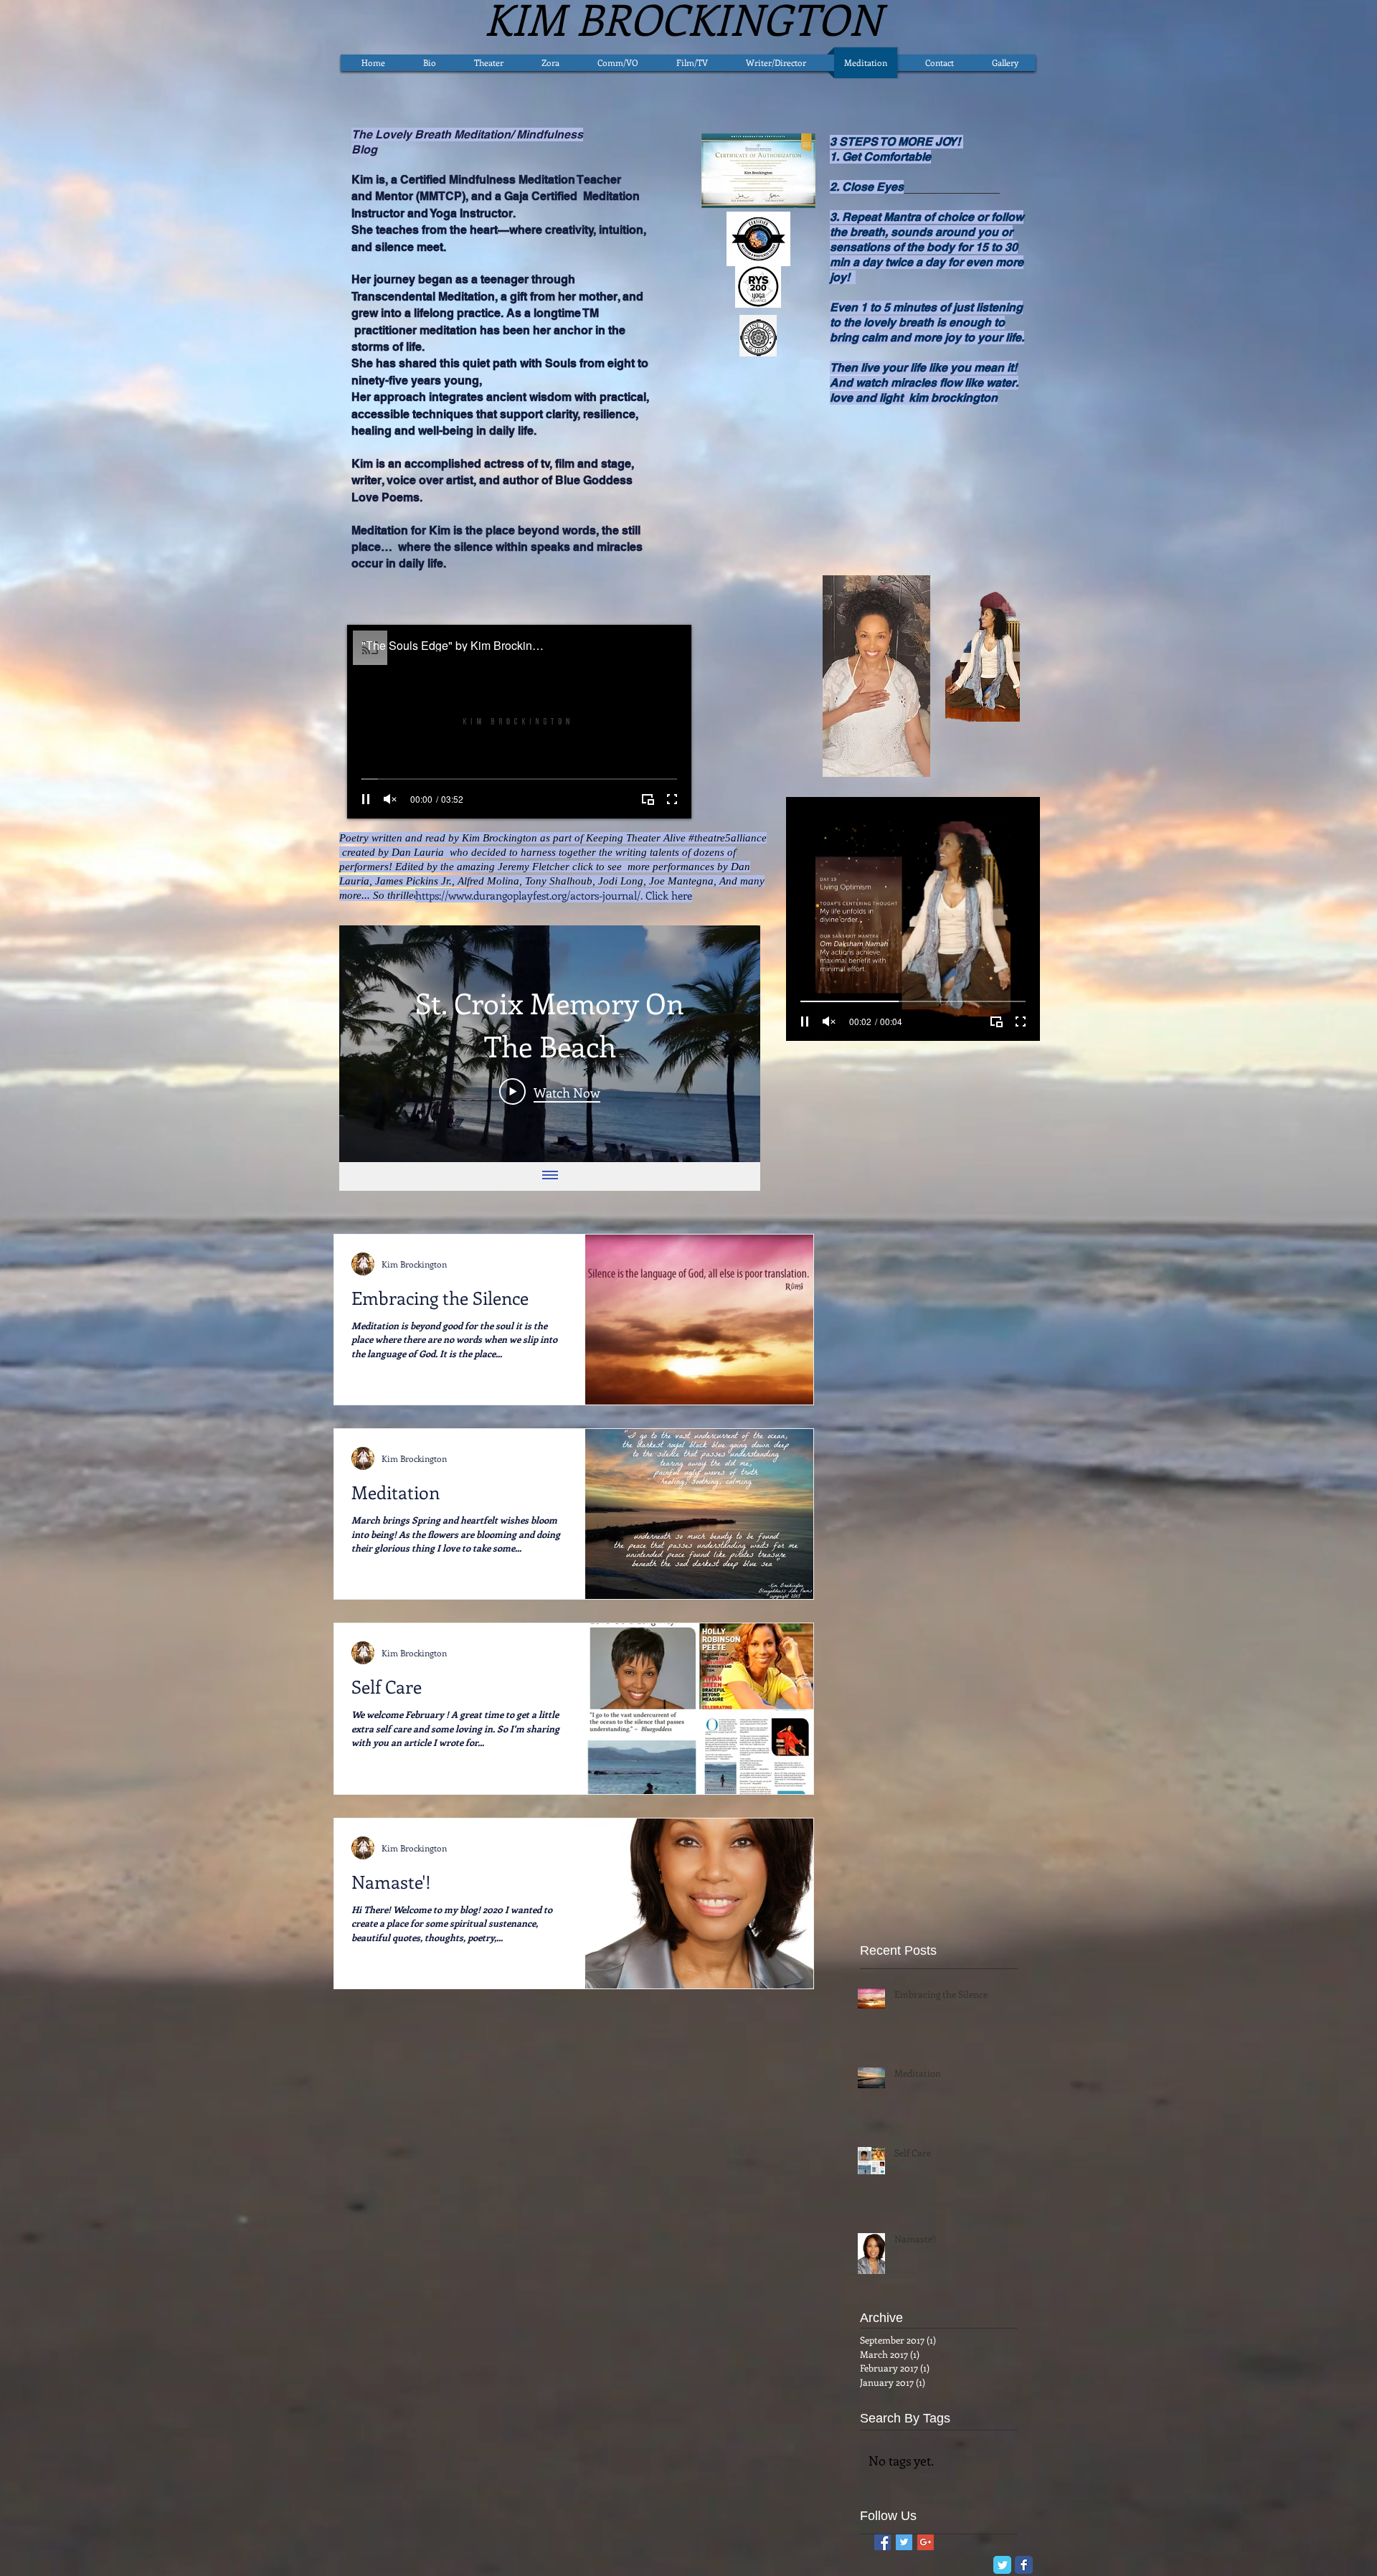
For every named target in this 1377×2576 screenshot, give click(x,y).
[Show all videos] (550, 1176)
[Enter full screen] (672, 799)
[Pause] (366, 799)
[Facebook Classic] (1024, 2565)
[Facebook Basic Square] (882, 2542)
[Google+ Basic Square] (926, 2542)
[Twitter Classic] (1002, 2565)
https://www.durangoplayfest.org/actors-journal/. (529, 895)
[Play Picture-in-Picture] (648, 799)
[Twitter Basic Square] (904, 2542)
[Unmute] (390, 799)
